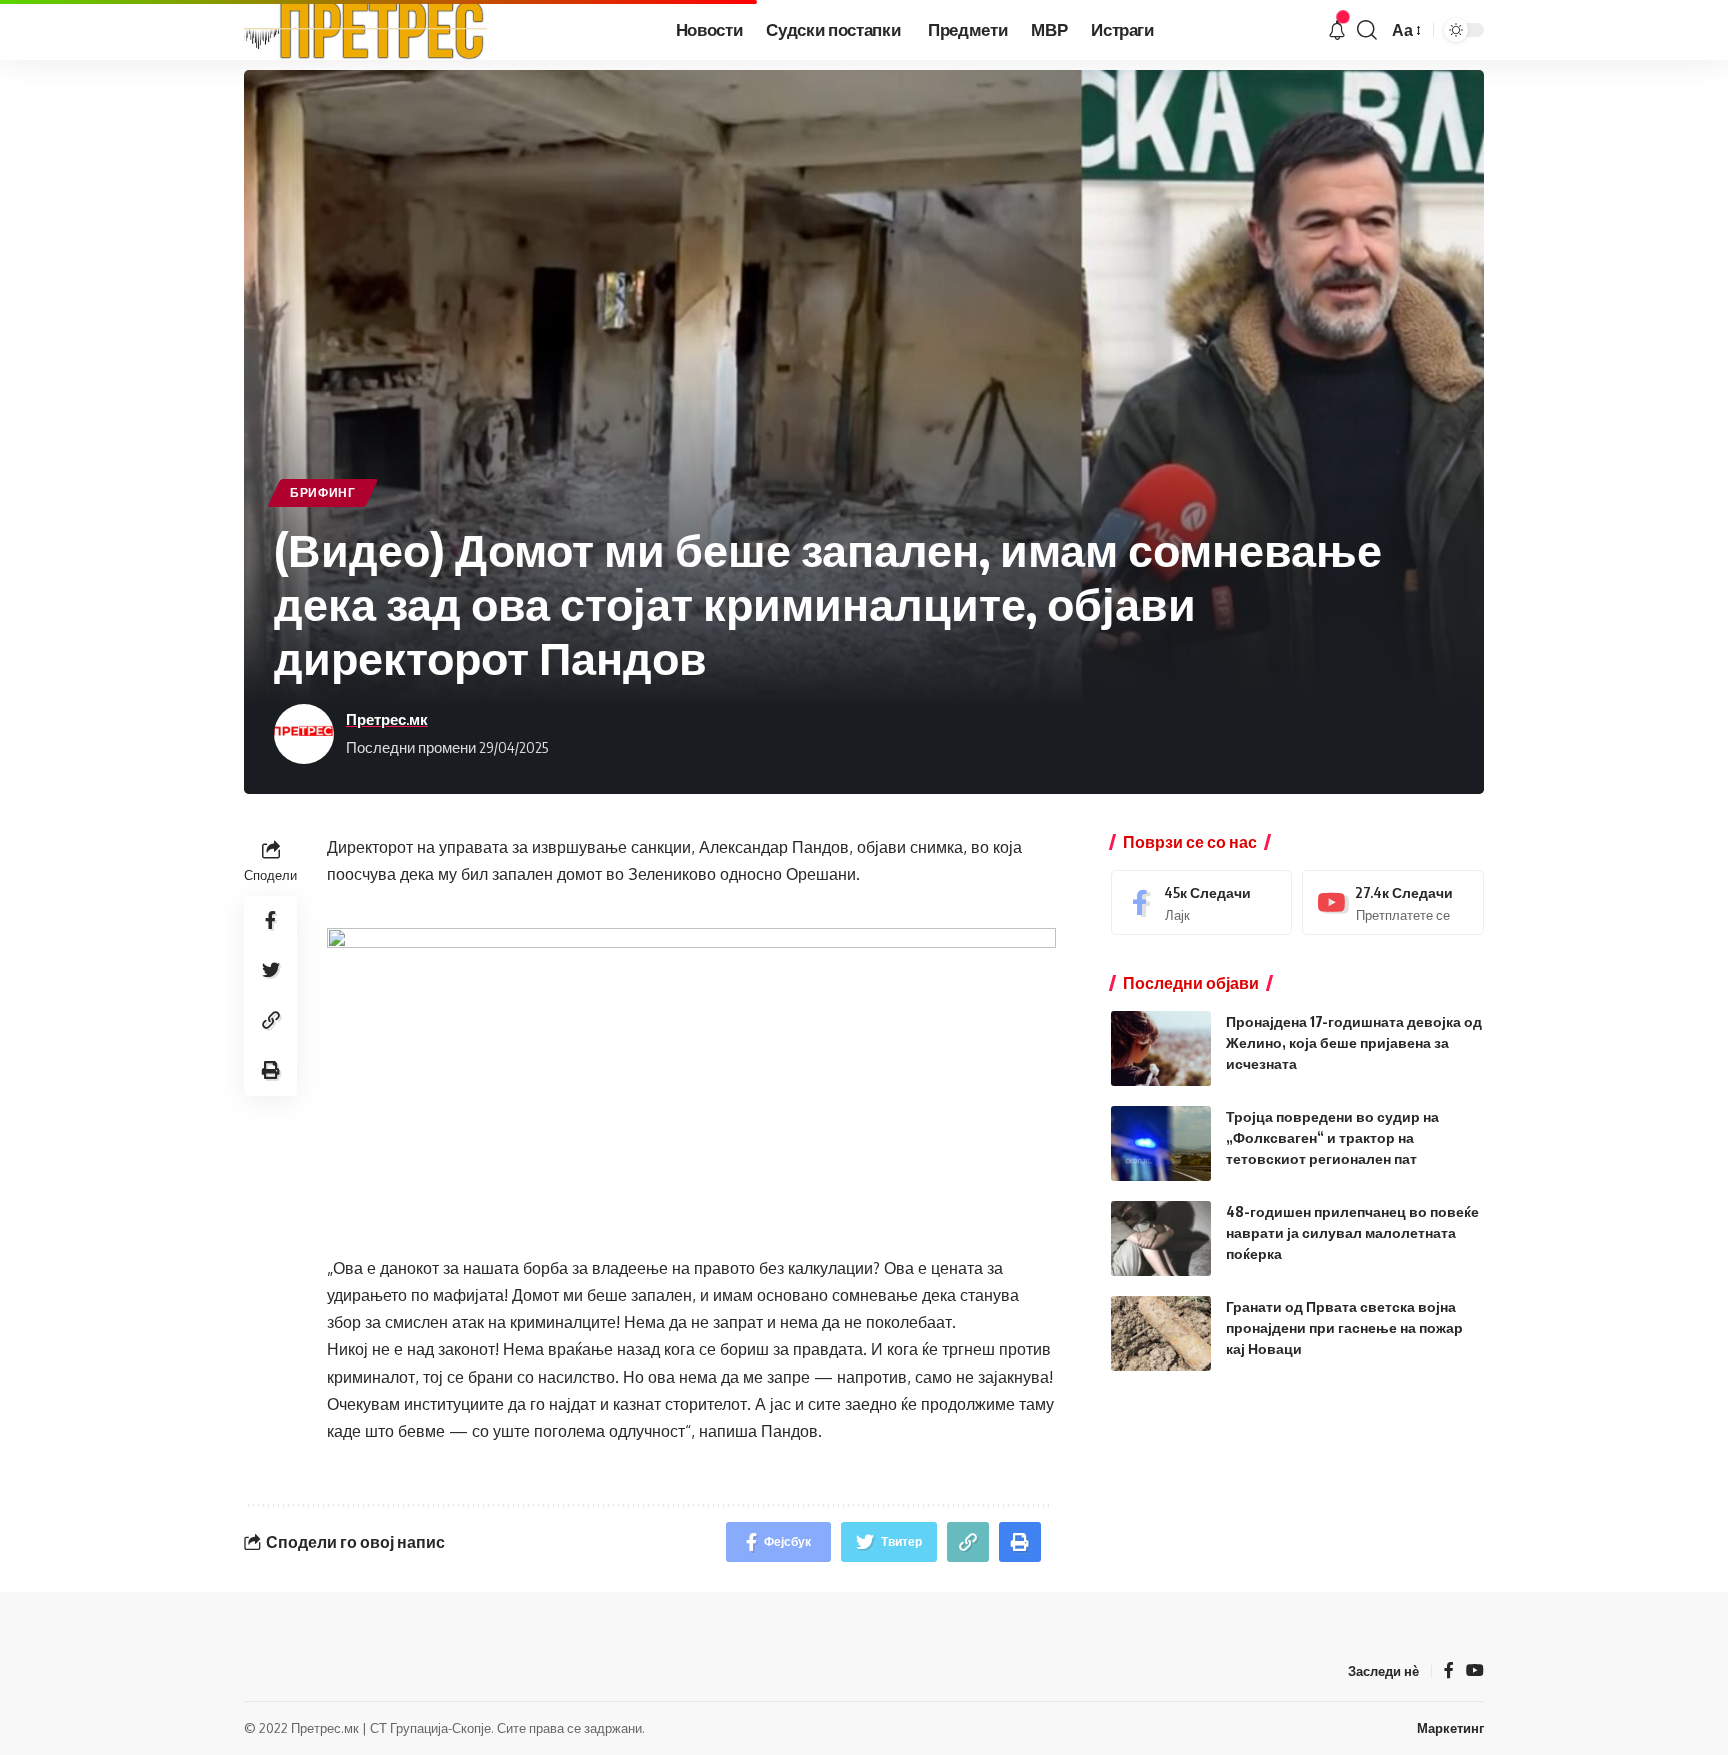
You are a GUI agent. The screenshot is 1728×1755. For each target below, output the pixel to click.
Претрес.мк (387, 719)
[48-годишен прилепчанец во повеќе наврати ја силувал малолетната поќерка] (1161, 1238)
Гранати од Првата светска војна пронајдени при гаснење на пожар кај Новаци (1344, 1327)
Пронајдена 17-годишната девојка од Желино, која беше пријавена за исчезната (1354, 1042)
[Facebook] (1202, 902)
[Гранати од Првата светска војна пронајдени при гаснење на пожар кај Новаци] (1161, 1333)
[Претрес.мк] (366, 30)
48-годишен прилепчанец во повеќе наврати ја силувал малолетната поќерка (1352, 1232)
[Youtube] (1393, 902)
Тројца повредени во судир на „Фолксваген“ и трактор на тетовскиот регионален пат (1332, 1137)
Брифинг (323, 492)
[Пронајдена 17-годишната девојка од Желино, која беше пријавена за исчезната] (1161, 1048)
